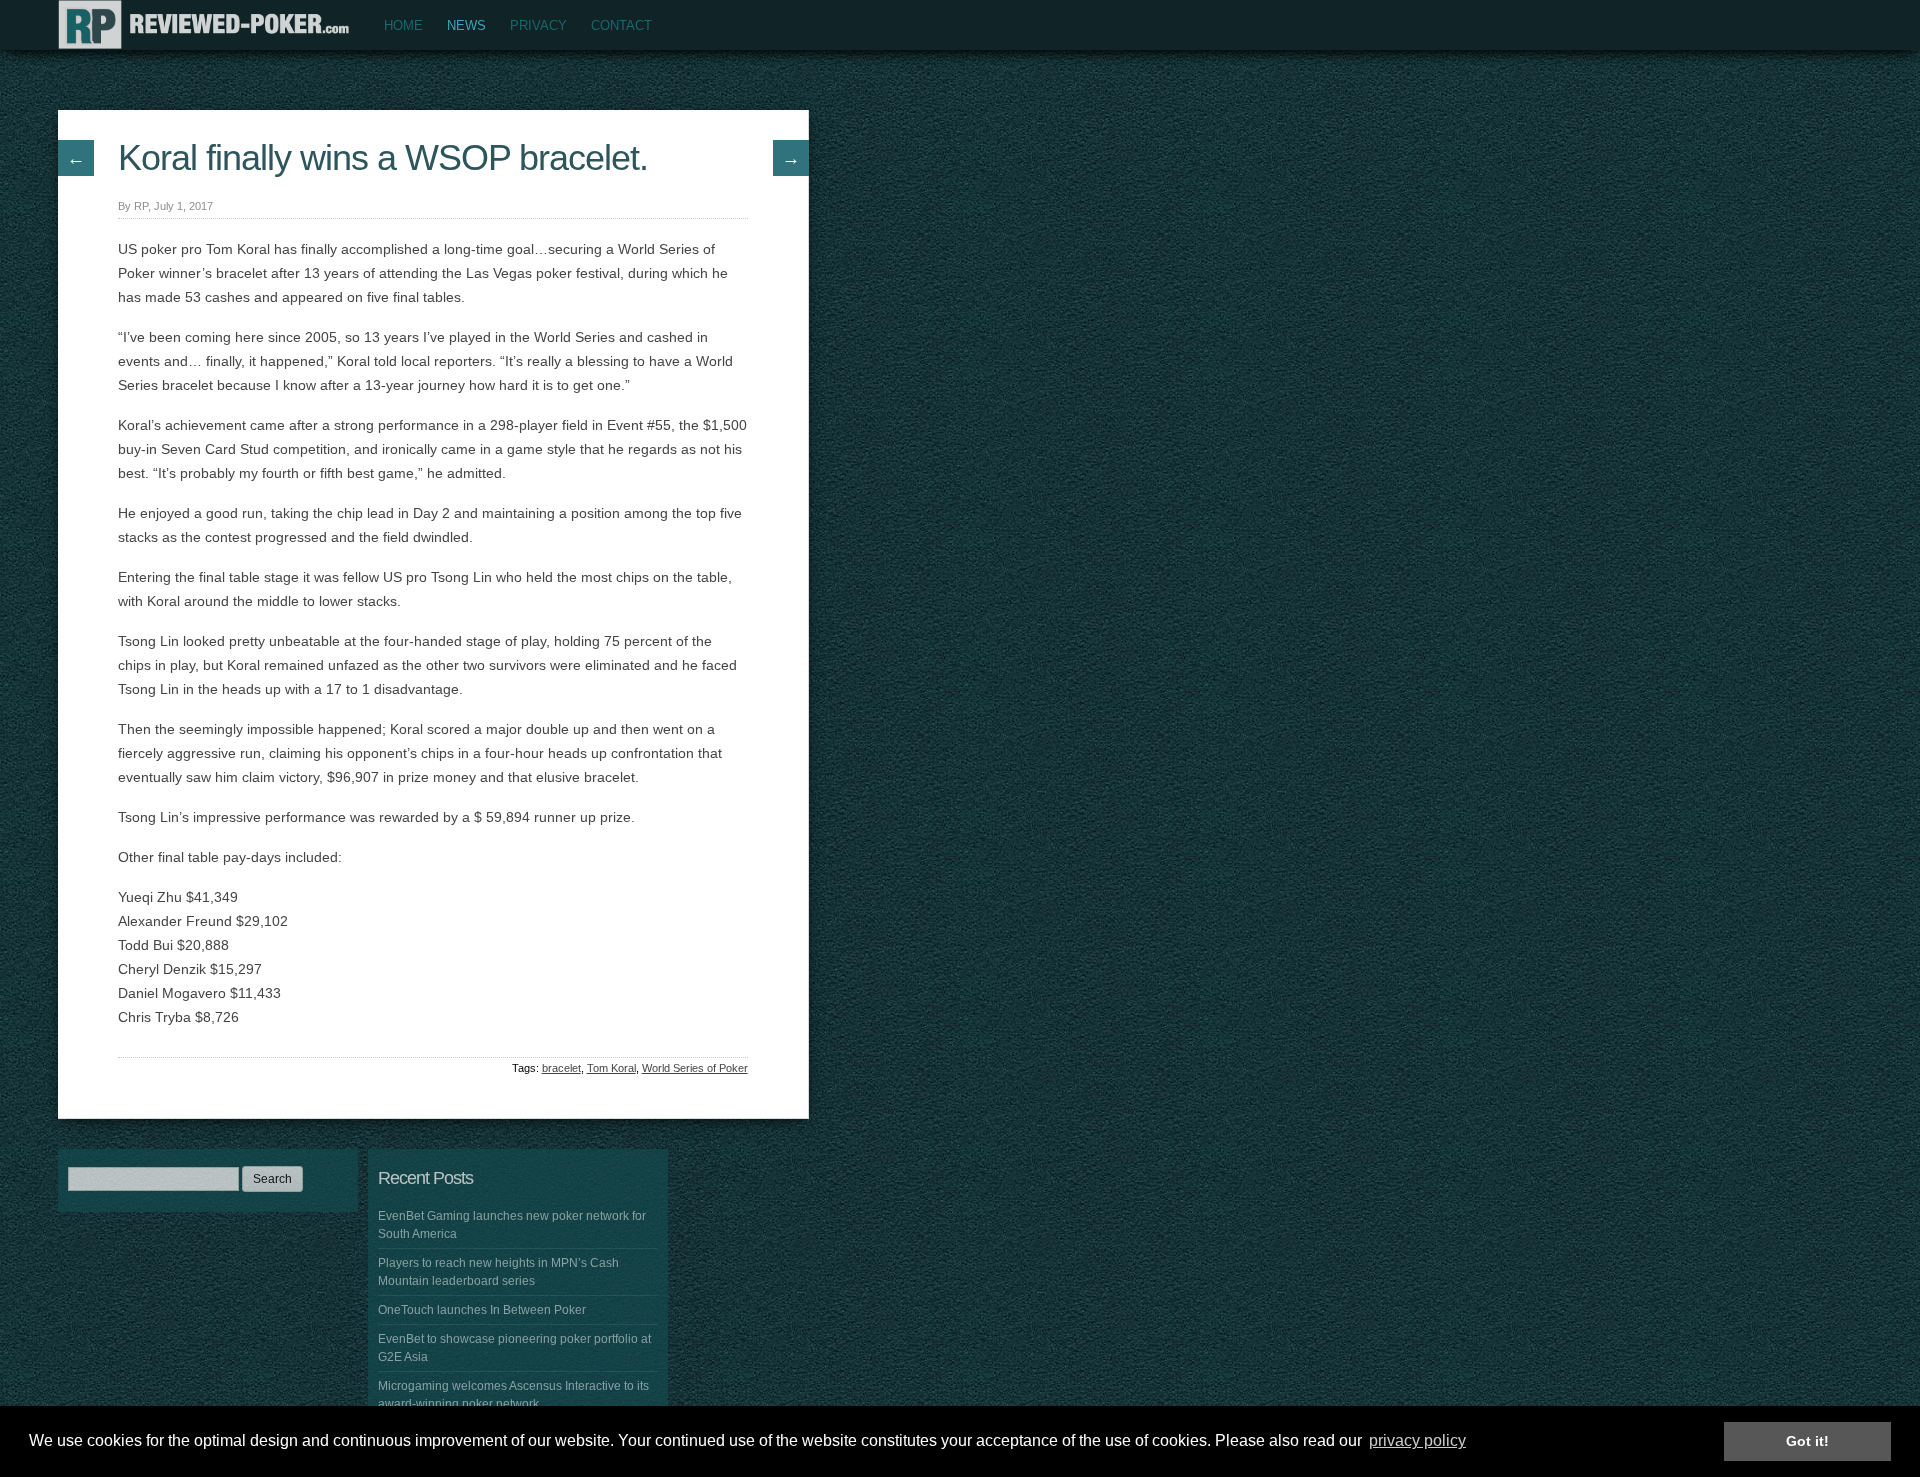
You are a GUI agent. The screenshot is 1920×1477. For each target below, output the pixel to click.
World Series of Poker (695, 1068)
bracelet (561, 1068)
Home (403, 25)
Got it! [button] (1807, 1441)
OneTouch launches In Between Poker (482, 1310)
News (466, 25)
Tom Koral (611, 1068)
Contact (621, 25)
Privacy (538, 25)
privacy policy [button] (1417, 1440)
